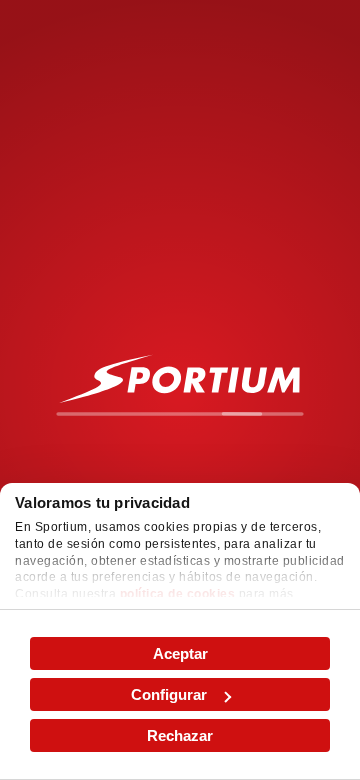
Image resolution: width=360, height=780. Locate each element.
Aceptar (180, 653)
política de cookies (178, 594)
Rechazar (180, 735)
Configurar (169, 694)
